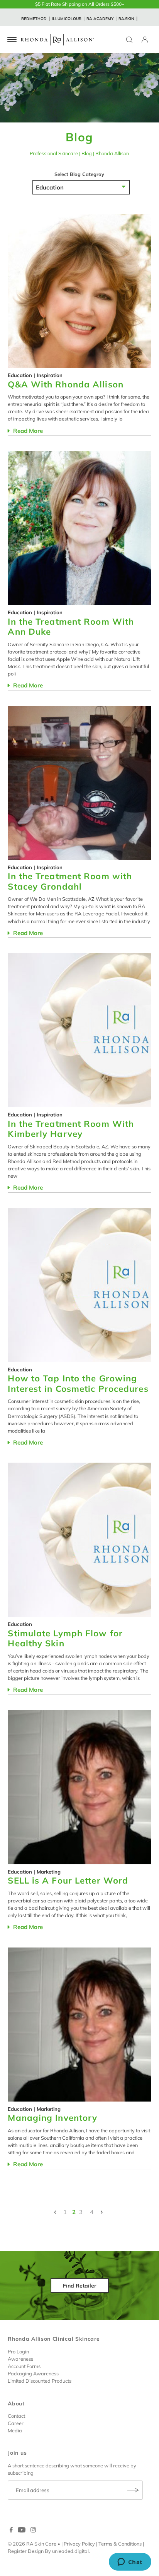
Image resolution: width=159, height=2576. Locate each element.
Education (20, 375)
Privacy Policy (79, 2544)
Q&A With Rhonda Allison (65, 384)
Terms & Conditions (120, 2544)
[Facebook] (11, 2531)
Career (16, 2423)
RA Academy (100, 19)
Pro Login (18, 2351)
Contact (16, 2416)
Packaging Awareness (33, 2373)
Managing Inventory (52, 2118)
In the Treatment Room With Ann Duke (71, 627)
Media (15, 2430)
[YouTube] (22, 2531)
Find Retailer (80, 2286)
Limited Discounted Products (40, 2381)
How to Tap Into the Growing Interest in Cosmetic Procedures (78, 1384)
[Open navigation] (12, 40)
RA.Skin (126, 19)
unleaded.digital (70, 2551)
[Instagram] (33, 2531)
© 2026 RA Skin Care (32, 2544)
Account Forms (24, 2366)
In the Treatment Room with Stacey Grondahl (70, 881)
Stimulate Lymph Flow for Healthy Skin (65, 1638)
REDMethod (34, 19)
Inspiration (50, 375)
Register (17, 2551)
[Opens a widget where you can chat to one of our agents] (130, 2563)
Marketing (49, 1872)
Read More (27, 431)
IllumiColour (67, 19)
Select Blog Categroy (79, 174)
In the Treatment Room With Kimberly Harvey (71, 1129)
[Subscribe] (133, 2490)
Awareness (20, 2359)
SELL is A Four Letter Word (68, 1880)
